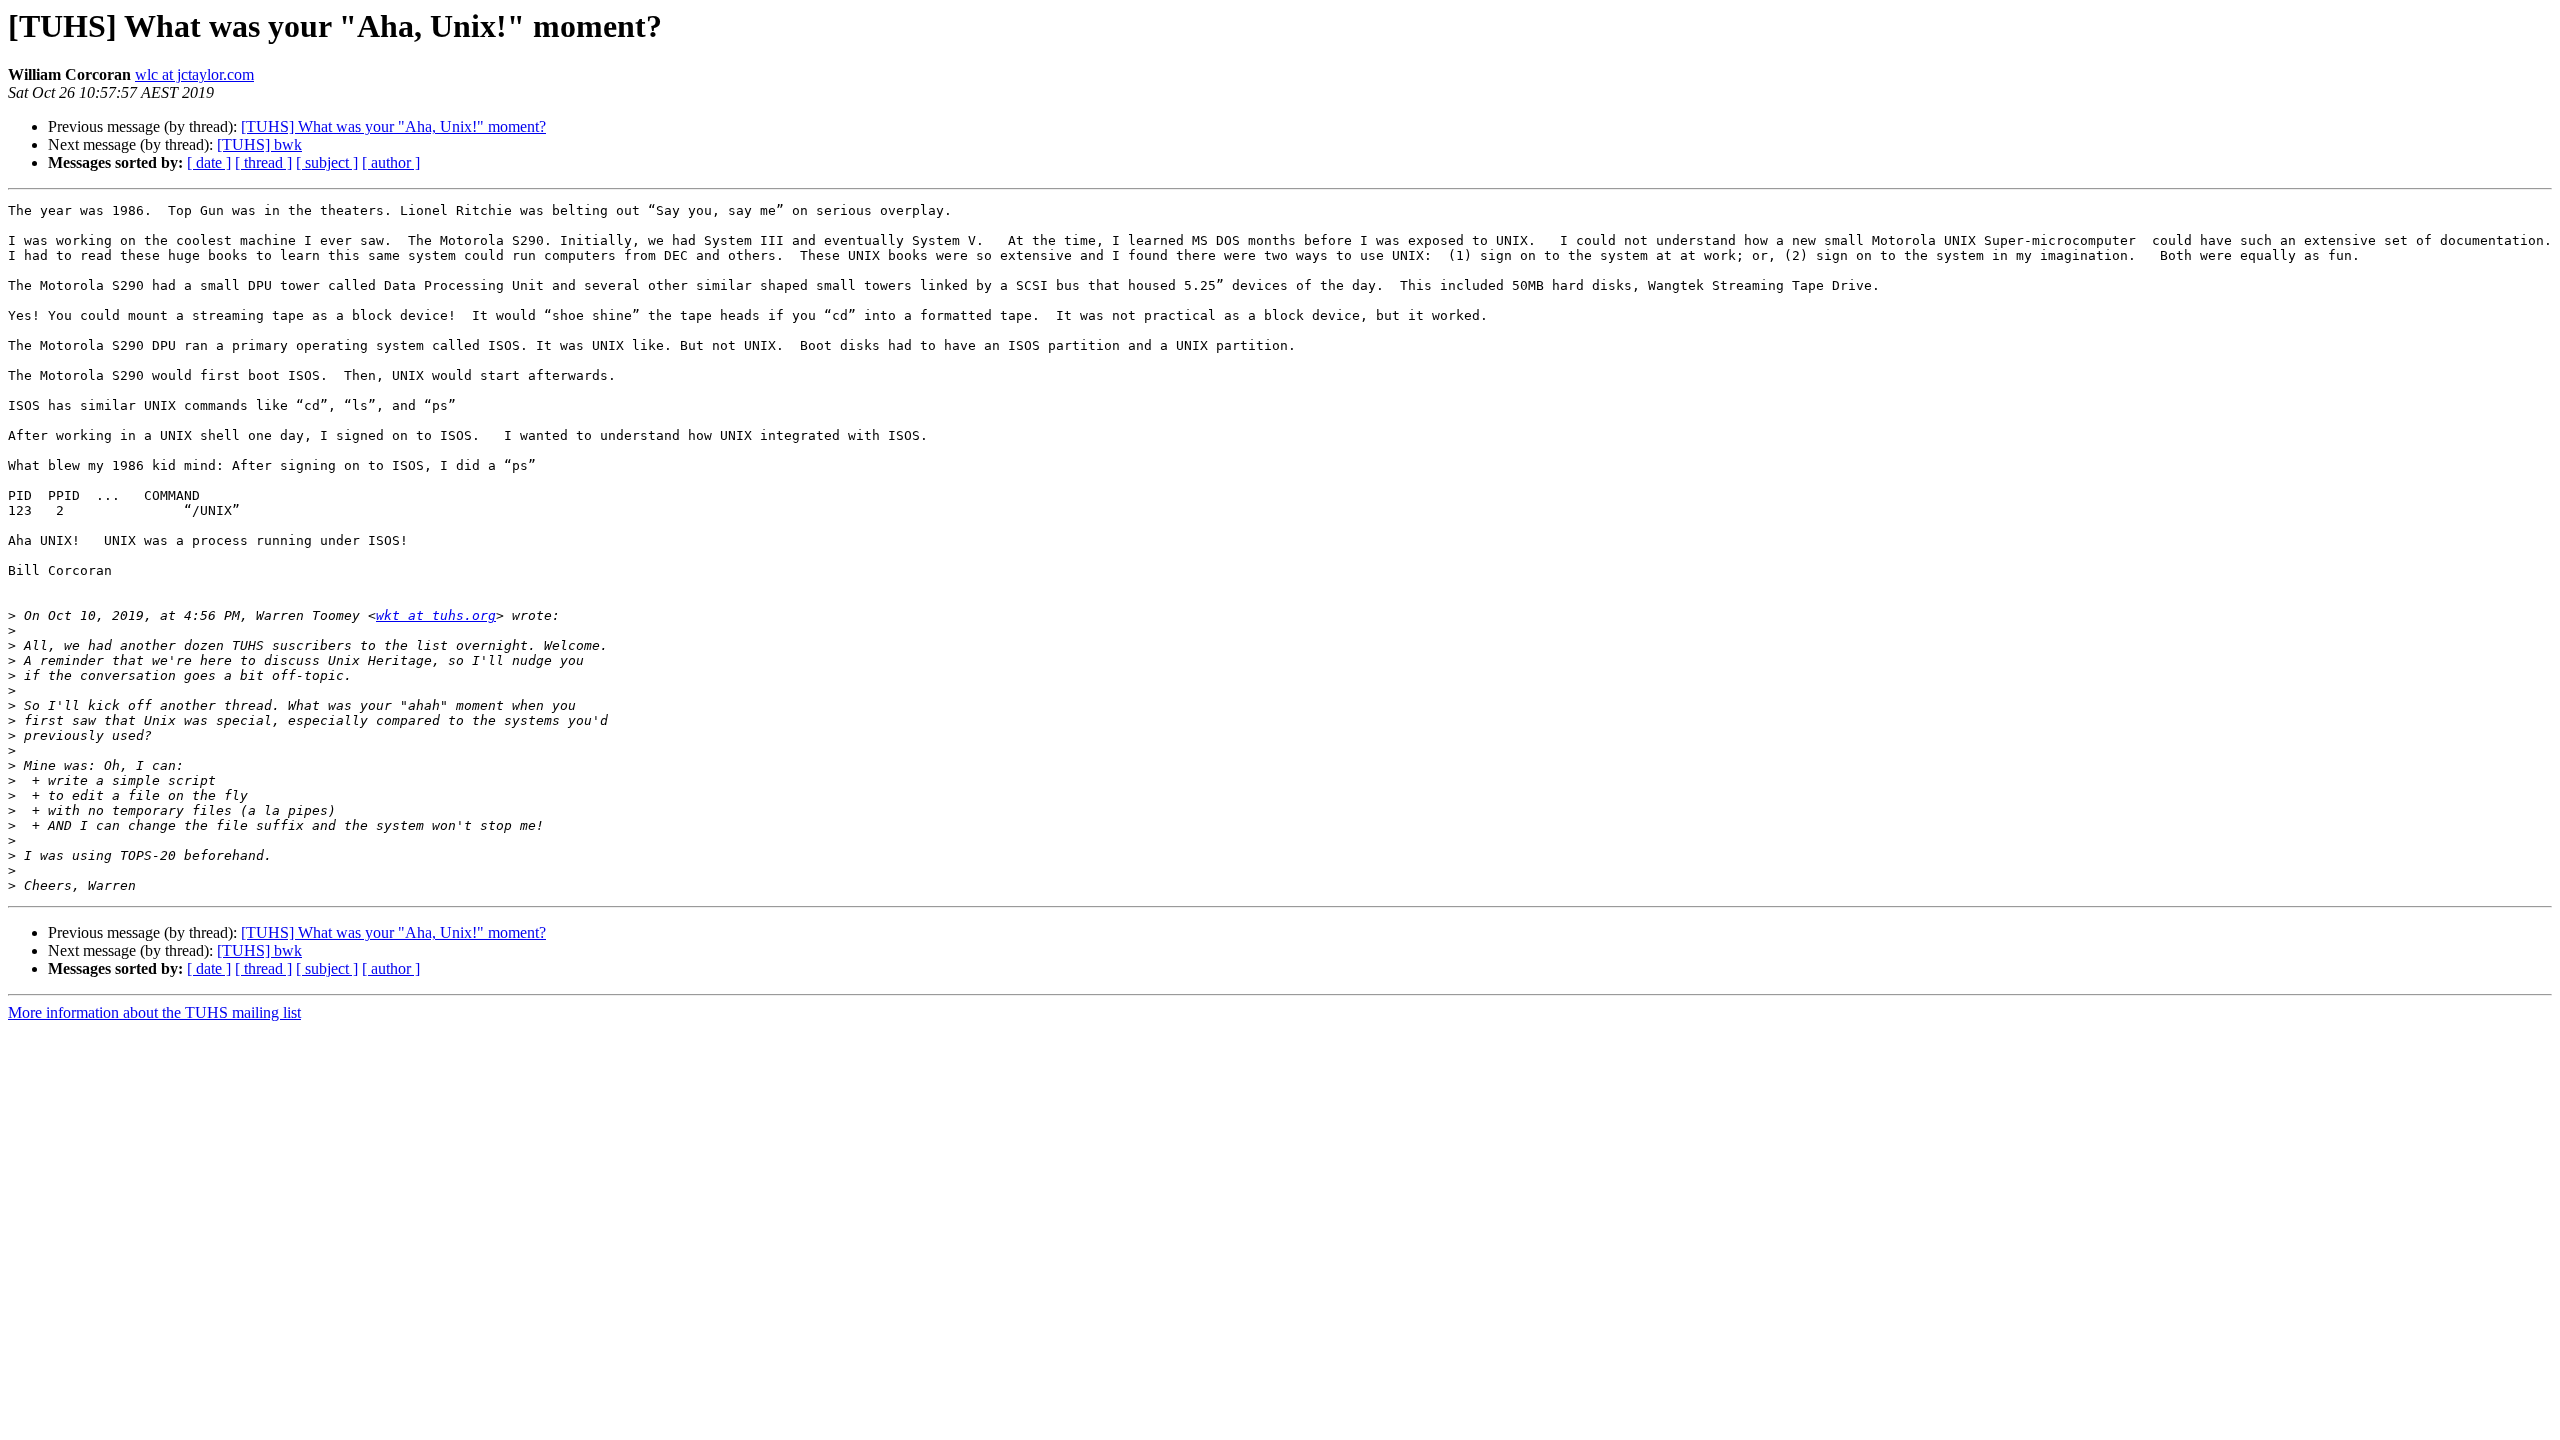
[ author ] (391, 162)
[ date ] (209, 162)
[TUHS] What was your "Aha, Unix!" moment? (393, 126)
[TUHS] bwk (259, 144)
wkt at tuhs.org (436, 615)
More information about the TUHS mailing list (154, 1012)
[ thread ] (263, 162)
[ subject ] (327, 162)
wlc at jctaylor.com (194, 74)
